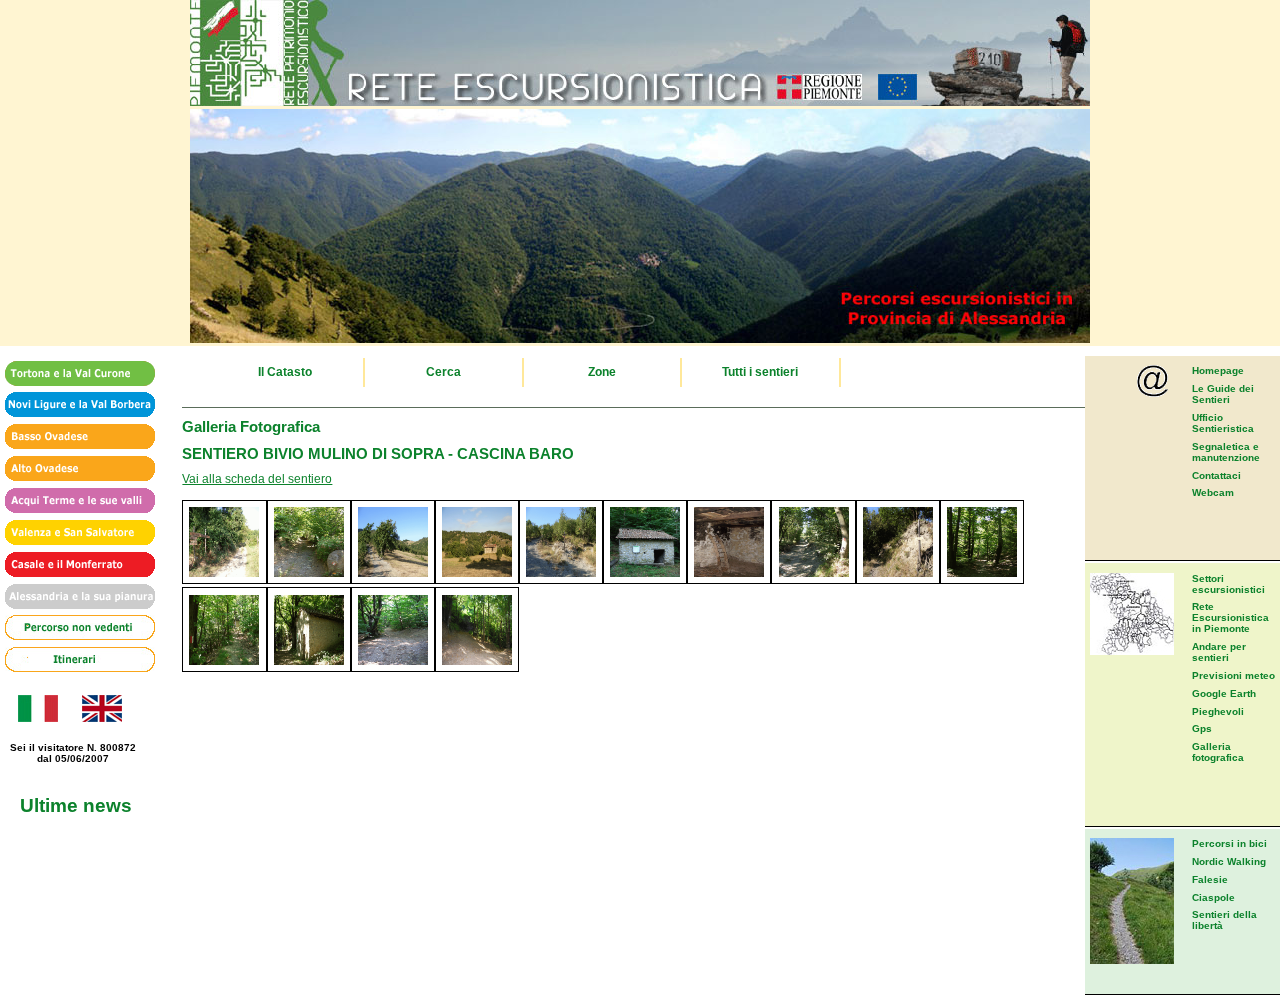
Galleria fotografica (1218, 752)
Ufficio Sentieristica (1223, 423)
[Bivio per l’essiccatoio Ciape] (561, 580)
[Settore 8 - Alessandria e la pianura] (73, 597)
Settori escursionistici (1228, 584)
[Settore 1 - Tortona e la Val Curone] (73, 374)
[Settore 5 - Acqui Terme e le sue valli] (73, 501)
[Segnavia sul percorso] (898, 580)
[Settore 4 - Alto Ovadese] (73, 469)
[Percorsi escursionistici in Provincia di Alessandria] (640, 339)
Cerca (443, 372)
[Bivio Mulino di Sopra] (224, 580)
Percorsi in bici (1229, 843)
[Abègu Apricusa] (309, 668)
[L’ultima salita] (393, 668)
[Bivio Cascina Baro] (477, 668)
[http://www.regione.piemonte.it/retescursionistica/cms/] (640, 102)
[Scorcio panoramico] (477, 580)
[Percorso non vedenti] (73, 628)
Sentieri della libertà (1224, 920)
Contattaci (1216, 475)
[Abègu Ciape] (645, 580)
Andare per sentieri (1219, 652)
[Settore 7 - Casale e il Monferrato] (73, 565)
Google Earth (1224, 693)
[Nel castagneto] (982, 580)
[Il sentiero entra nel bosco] (309, 580)
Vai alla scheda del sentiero (257, 479)
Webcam (1213, 492)
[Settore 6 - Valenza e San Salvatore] (73, 533)
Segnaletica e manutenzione (1226, 452)
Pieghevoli (1218, 711)
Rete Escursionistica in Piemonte (1230, 617)
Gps (1202, 728)
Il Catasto (285, 372)
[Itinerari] (73, 660)
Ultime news (76, 805)
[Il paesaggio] (393, 580)
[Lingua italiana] (36, 718)
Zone (602, 372)
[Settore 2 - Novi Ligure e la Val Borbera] (73, 405)
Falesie (1210, 879)
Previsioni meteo (1233, 675)
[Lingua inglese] (101, 718)
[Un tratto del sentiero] (813, 580)
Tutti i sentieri (760, 372)
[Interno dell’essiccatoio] (729, 580)
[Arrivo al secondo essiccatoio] (224, 668)
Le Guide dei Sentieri (1223, 394)
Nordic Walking (1229, 861)
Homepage (1218, 370)
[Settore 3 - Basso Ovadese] (73, 437)
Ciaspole (1213, 897)
